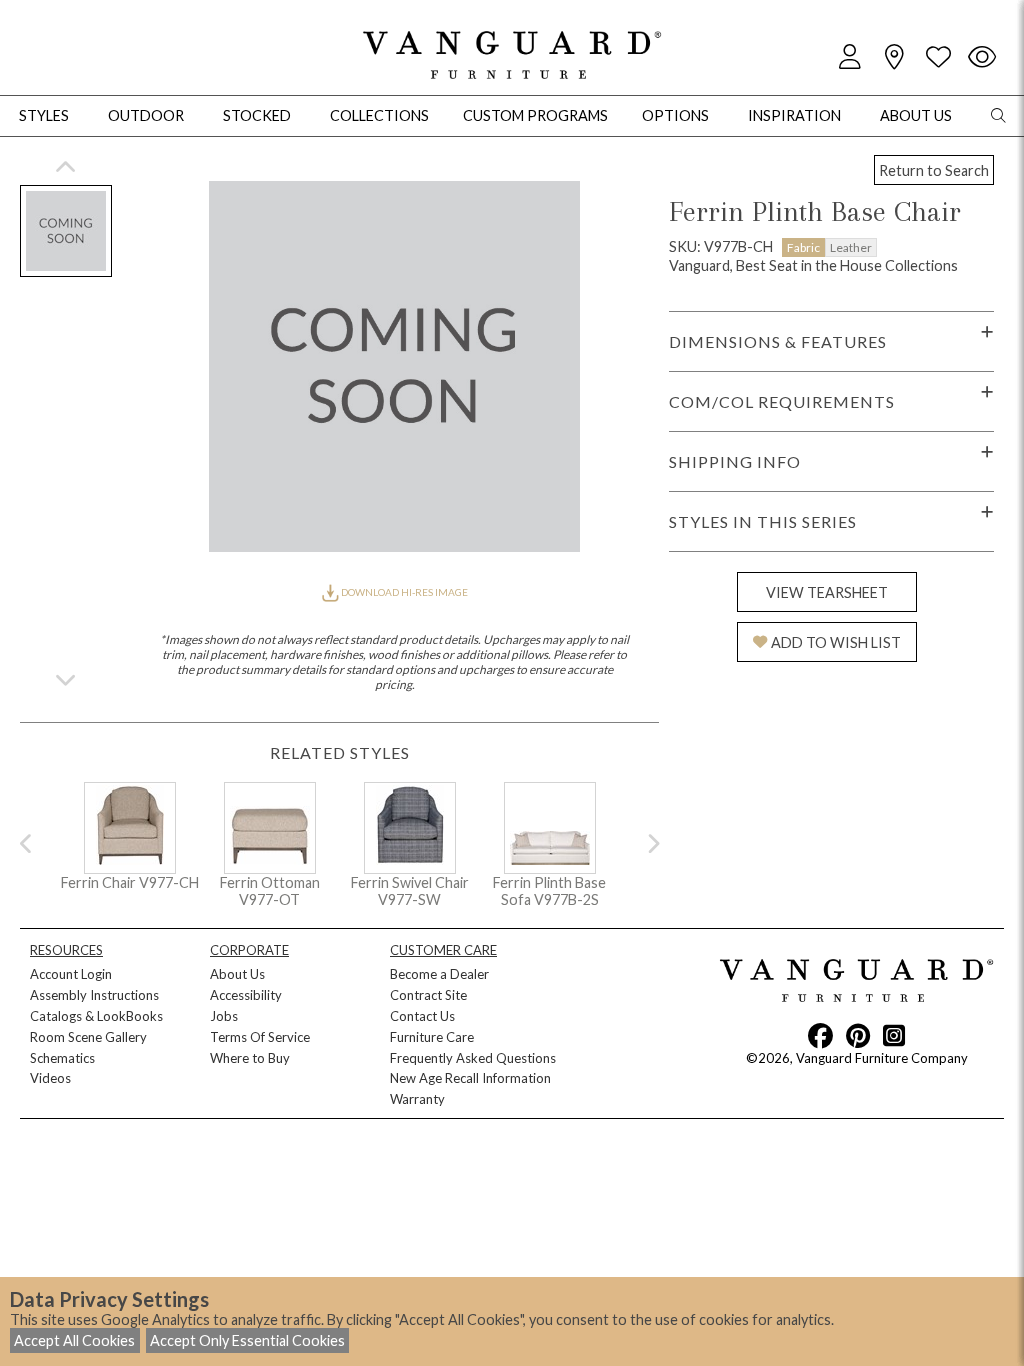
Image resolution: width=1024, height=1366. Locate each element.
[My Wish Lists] (938, 57)
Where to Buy (250, 1058)
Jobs (224, 1016)
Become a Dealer (439, 974)
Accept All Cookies (74, 1340)
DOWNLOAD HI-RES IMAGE (403, 592)
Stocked (257, 115)
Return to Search (934, 170)
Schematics (62, 1058)
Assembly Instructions (94, 995)
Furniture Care (432, 1037)
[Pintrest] (858, 1035)
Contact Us (422, 1016)
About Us (237, 974)
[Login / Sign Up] (850, 57)
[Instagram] (894, 1035)
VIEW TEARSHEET (827, 592)
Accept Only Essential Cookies (247, 1340)
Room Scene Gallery (88, 1037)
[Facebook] (820, 1035)
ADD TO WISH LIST (836, 642)
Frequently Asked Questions (473, 1058)
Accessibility (246, 995)
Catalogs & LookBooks (96, 1016)
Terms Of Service (260, 1037)
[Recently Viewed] (982, 57)
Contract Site (428, 995)
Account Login (71, 974)
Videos (50, 1078)
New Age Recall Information (470, 1078)
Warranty (417, 1099)
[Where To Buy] (894, 57)
